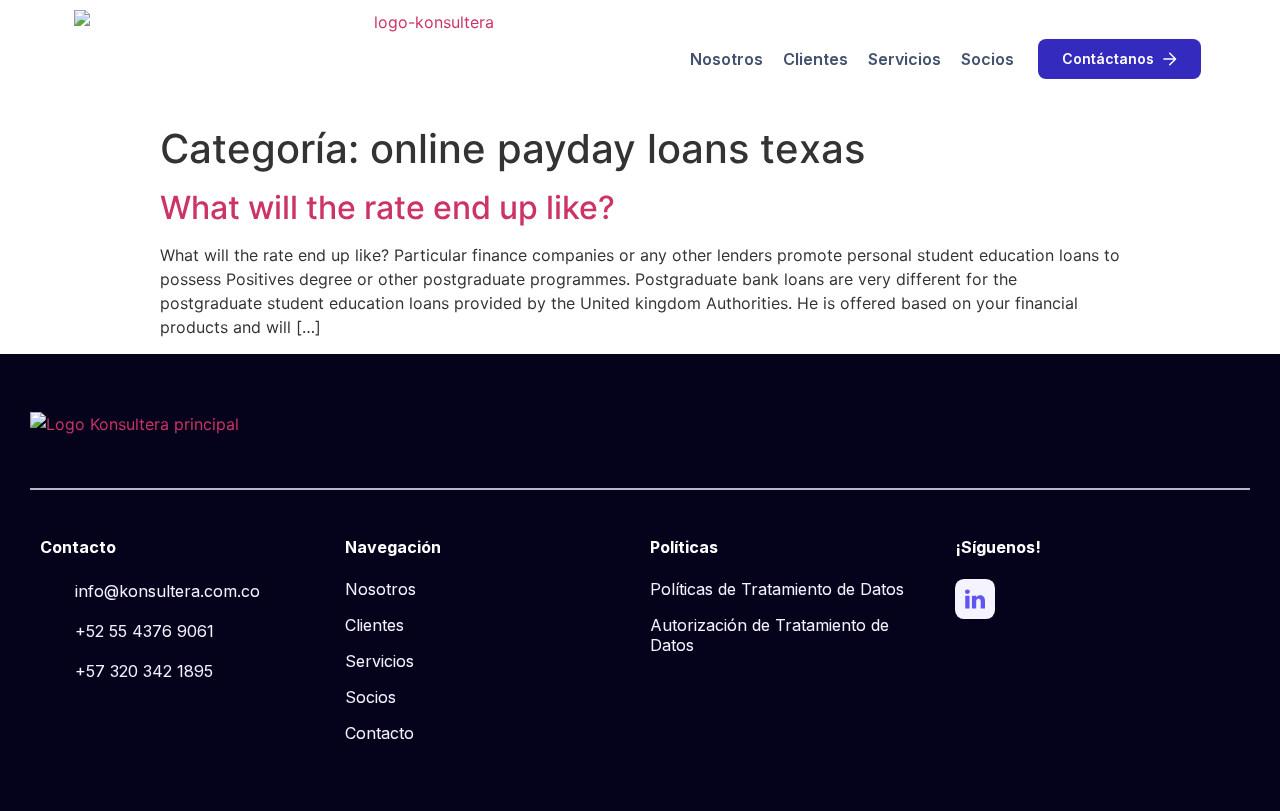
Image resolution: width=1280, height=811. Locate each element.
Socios (987, 59)
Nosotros (726, 59)
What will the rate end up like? (387, 207)
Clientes (815, 59)
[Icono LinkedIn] (975, 599)
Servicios (904, 59)
